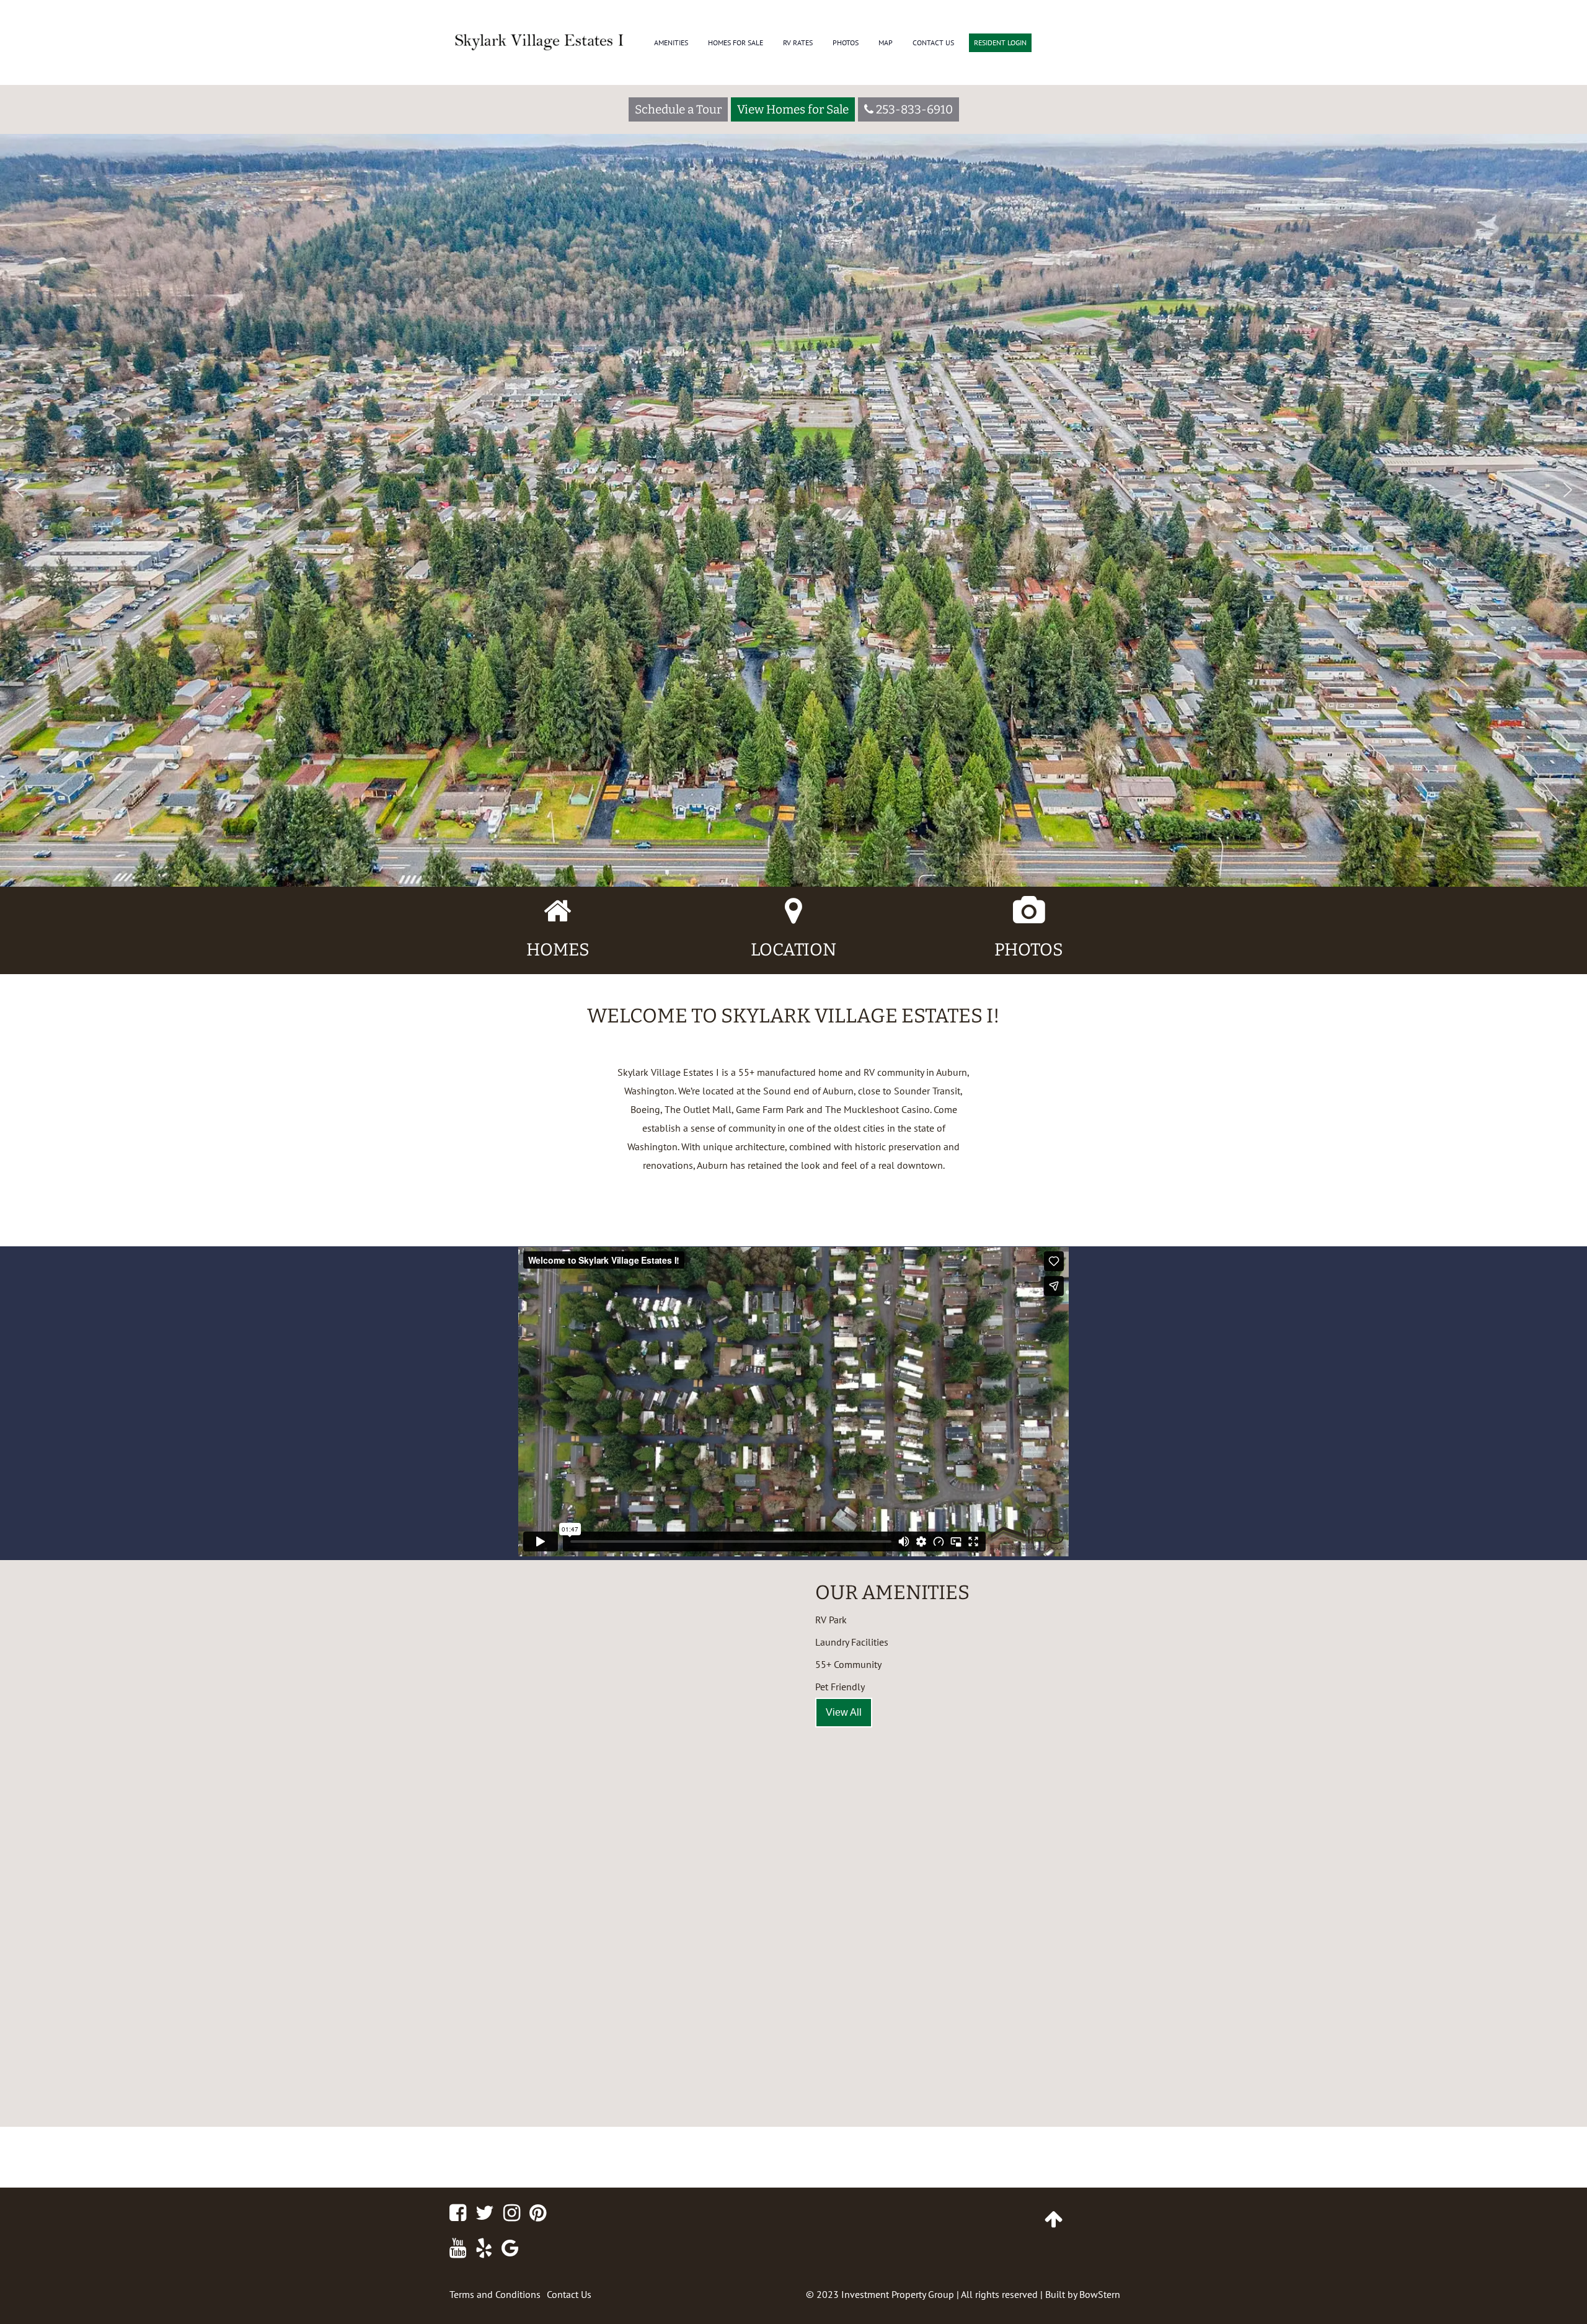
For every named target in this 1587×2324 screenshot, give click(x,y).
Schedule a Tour (678, 109)
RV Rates (798, 42)
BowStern (1100, 2294)
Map (886, 42)
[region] (793, 443)
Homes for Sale (736, 42)
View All (844, 1712)
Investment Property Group (898, 2294)
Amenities (671, 42)
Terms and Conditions (495, 2294)
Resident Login (1000, 42)
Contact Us (933, 42)
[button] (19, 490)
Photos (846, 42)
